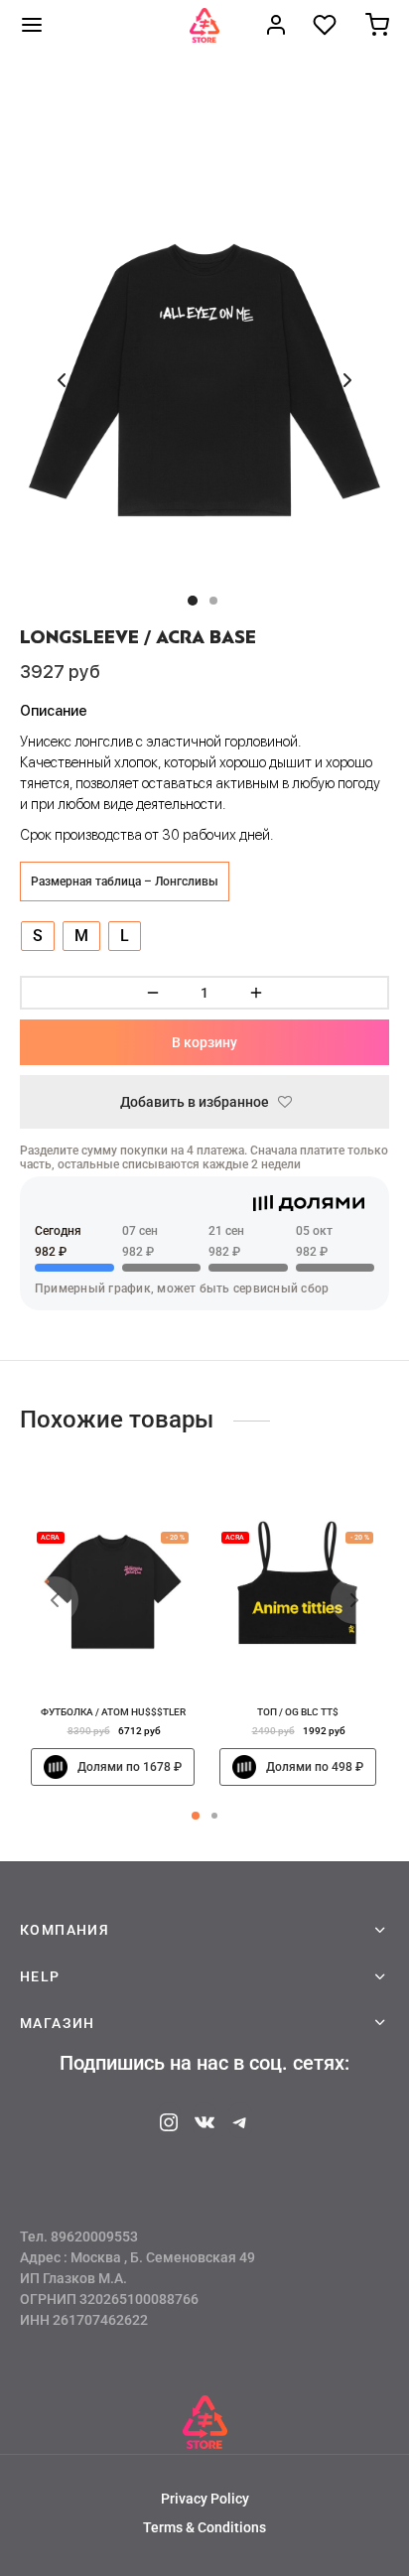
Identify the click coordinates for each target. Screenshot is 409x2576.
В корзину (204, 1042)
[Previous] (55, 1600)
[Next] (354, 1600)
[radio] (38, 936)
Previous (62, 380)
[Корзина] (377, 25)
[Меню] (32, 25)
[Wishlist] (327, 25)
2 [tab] (214, 1816)
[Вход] (276, 25)
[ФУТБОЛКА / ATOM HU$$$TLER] (113, 1593)
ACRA (50, 1538)
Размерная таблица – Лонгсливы (125, 881)
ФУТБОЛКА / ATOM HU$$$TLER (112, 1712)
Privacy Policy (205, 2499)
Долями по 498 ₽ (314, 1768)
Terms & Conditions (204, 2527)
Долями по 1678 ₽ (130, 1768)
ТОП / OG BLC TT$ (297, 1712)
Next (347, 380)
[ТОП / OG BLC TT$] (297, 1593)
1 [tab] (196, 1816)
